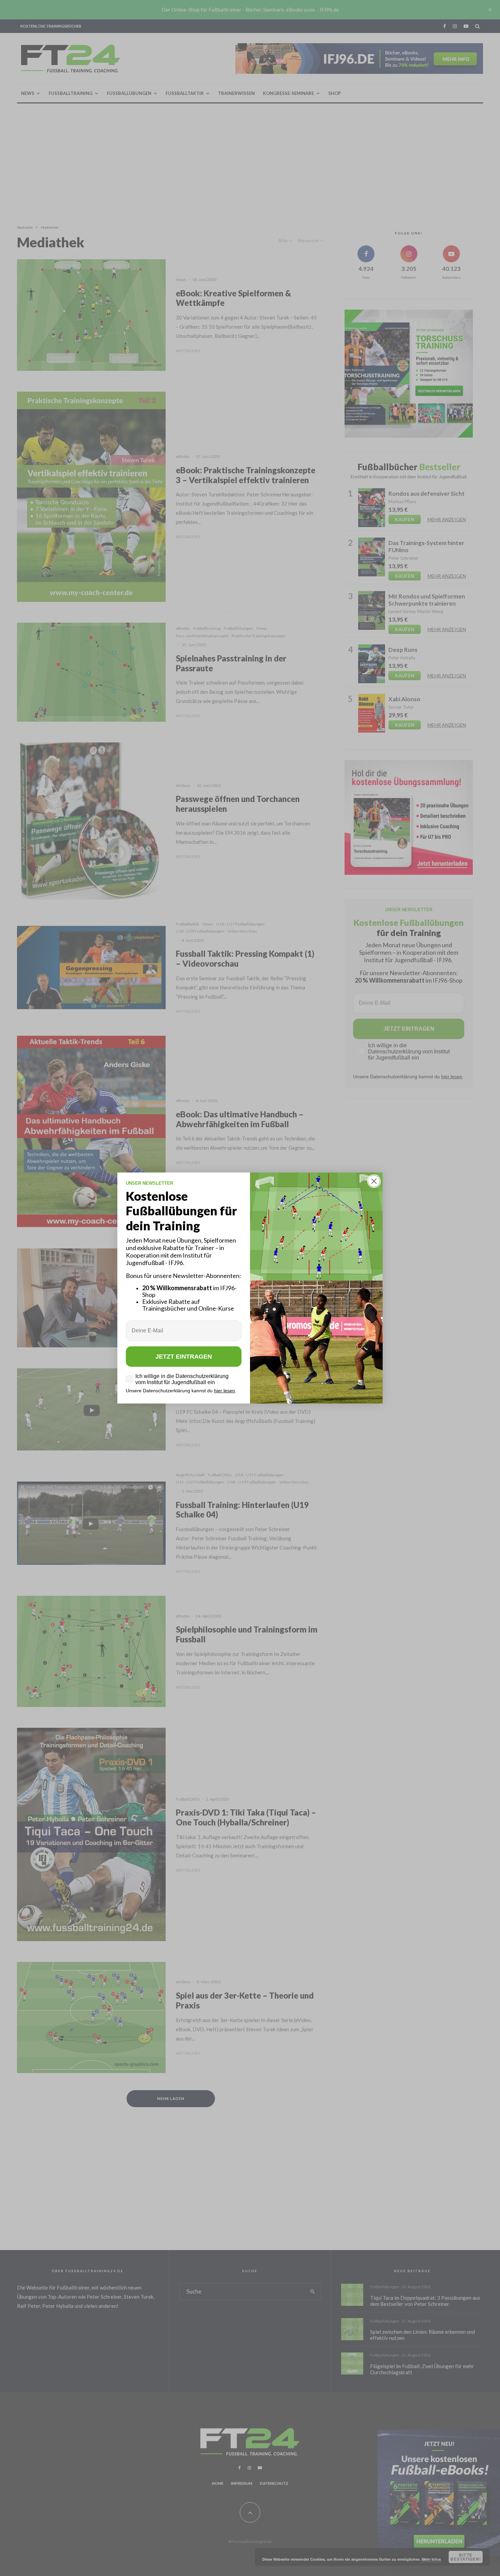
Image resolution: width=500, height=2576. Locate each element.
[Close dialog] (374, 1181)
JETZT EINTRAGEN (184, 1357)
